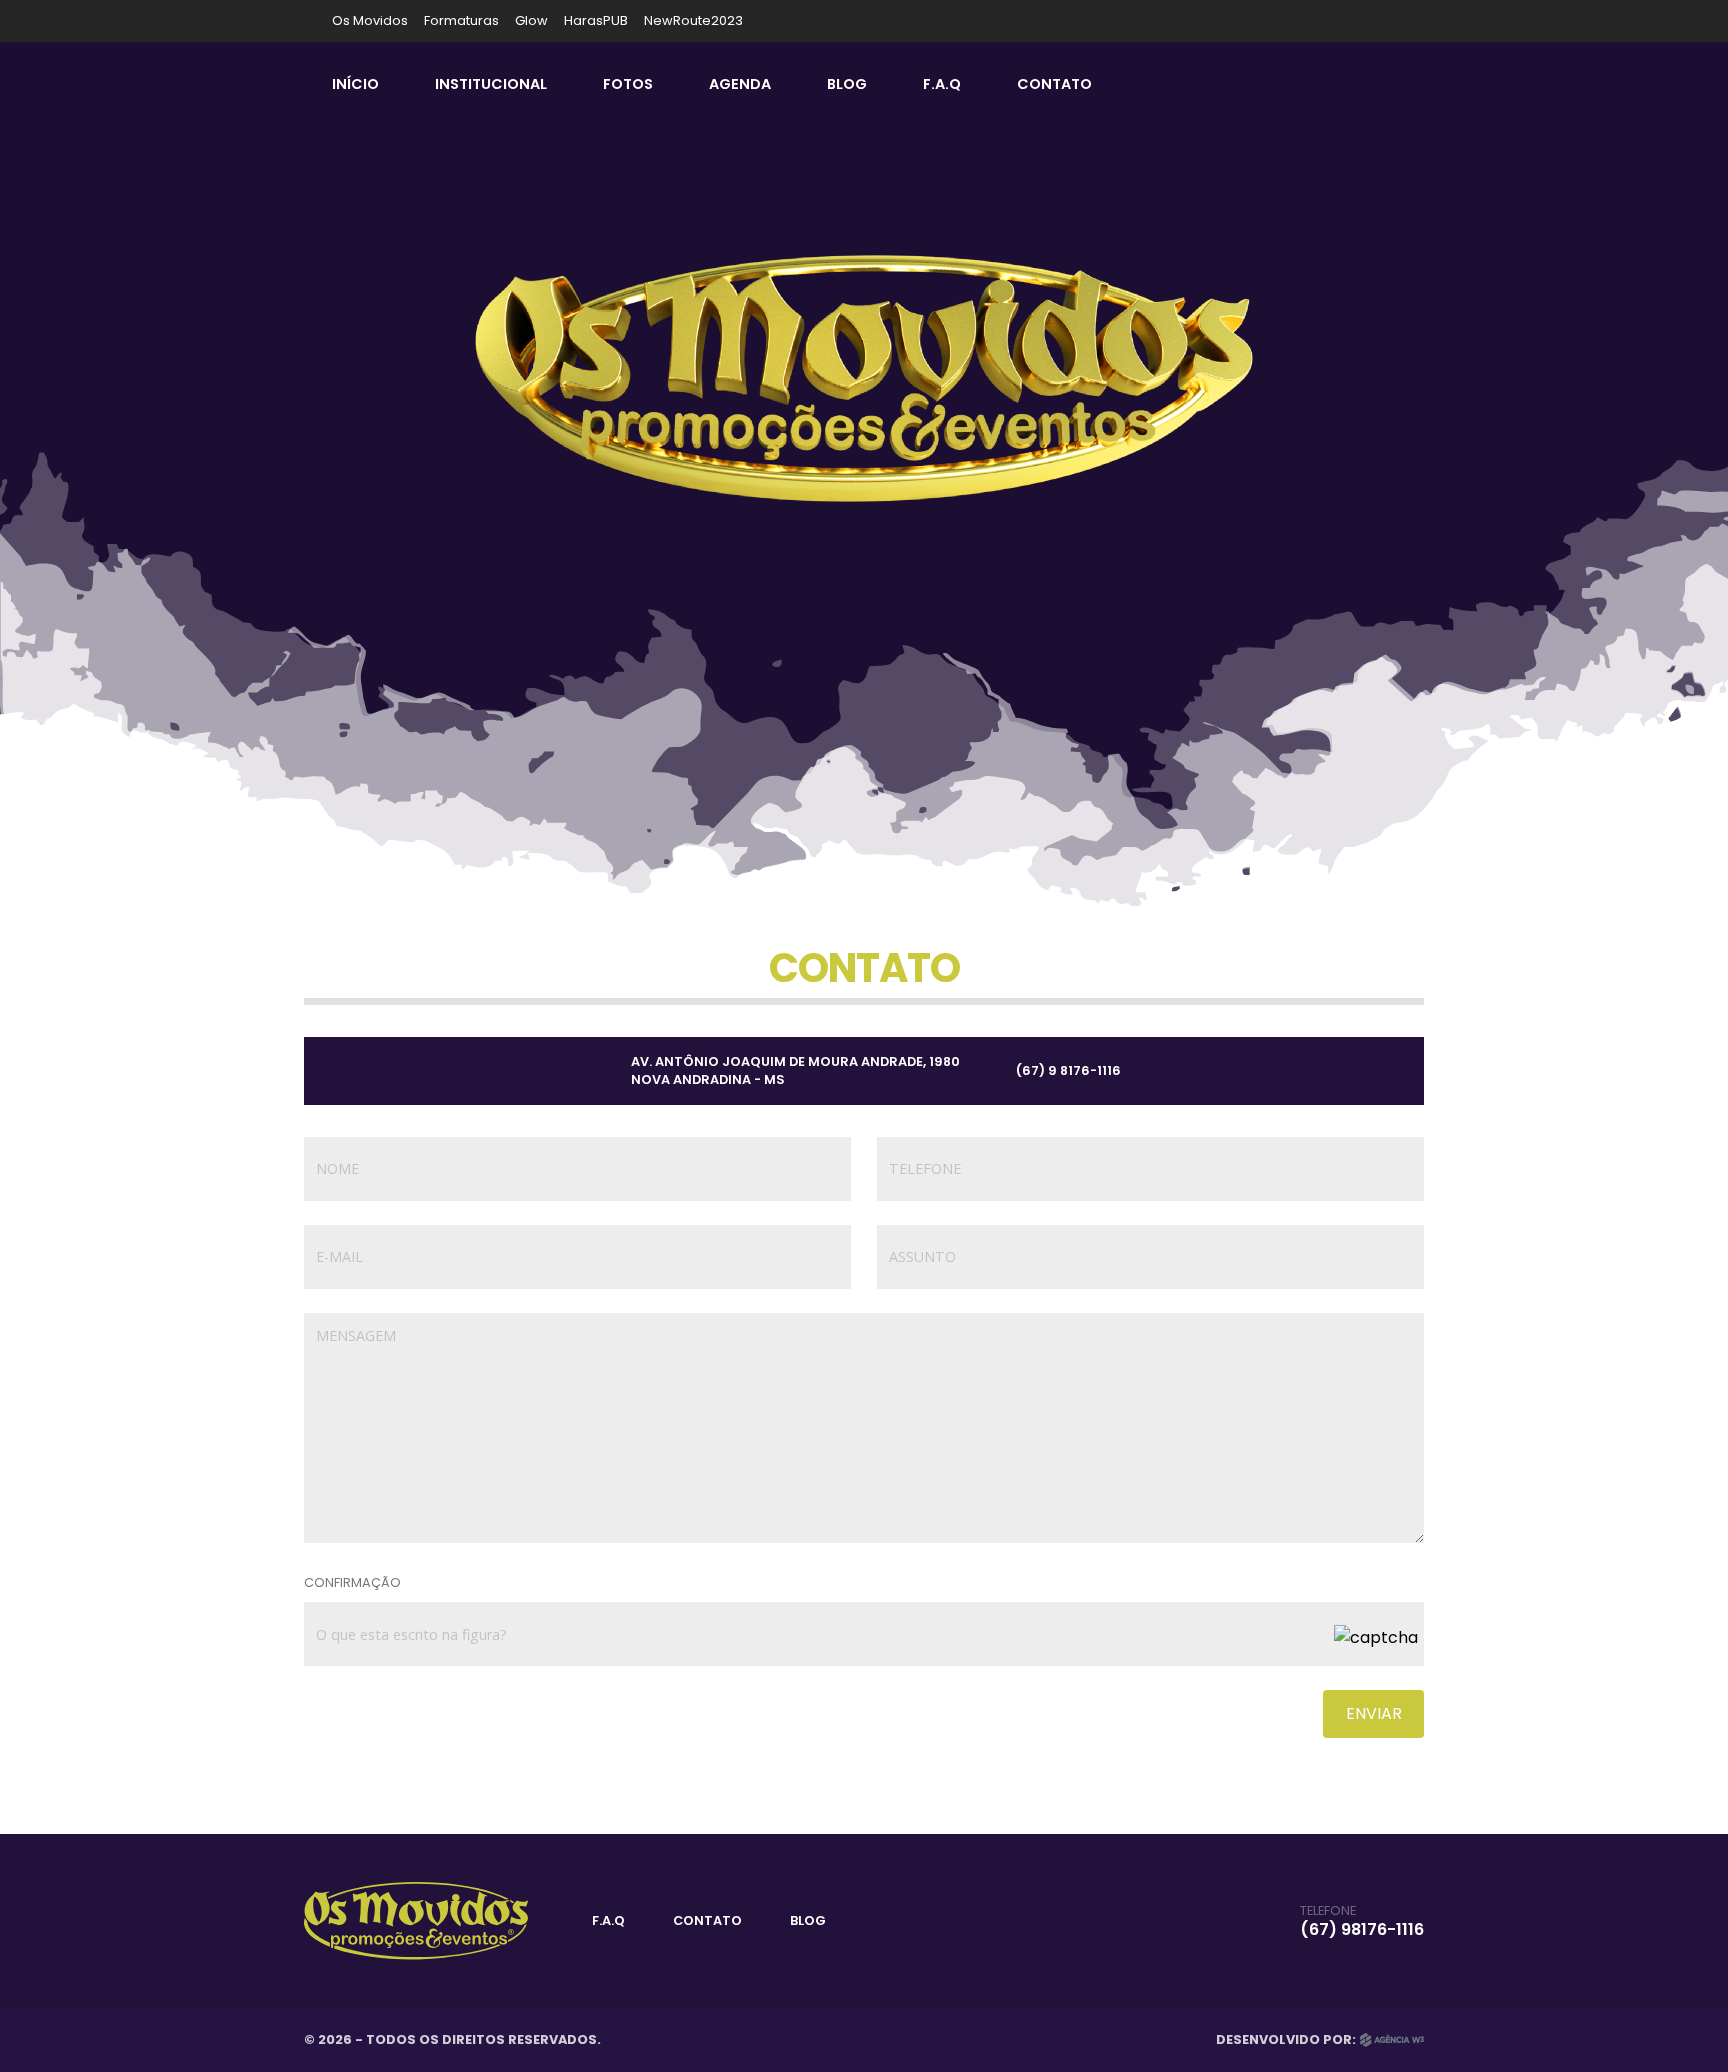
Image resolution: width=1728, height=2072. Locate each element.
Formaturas (461, 20)
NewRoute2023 (693, 20)
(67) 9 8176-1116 (1068, 1070)
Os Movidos (370, 20)
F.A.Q (942, 84)
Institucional (491, 84)
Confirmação (352, 1582)
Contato (1054, 84)
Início (355, 84)
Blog (847, 84)
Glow (531, 20)
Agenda (740, 84)
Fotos (628, 84)
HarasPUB (596, 20)
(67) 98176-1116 (1362, 1929)
